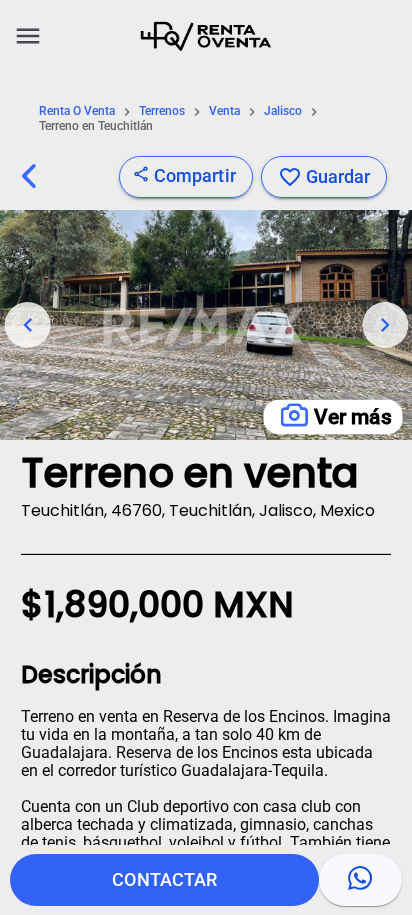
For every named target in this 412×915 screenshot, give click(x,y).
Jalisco (283, 111)
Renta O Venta (77, 111)
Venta (224, 111)
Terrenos (162, 111)
